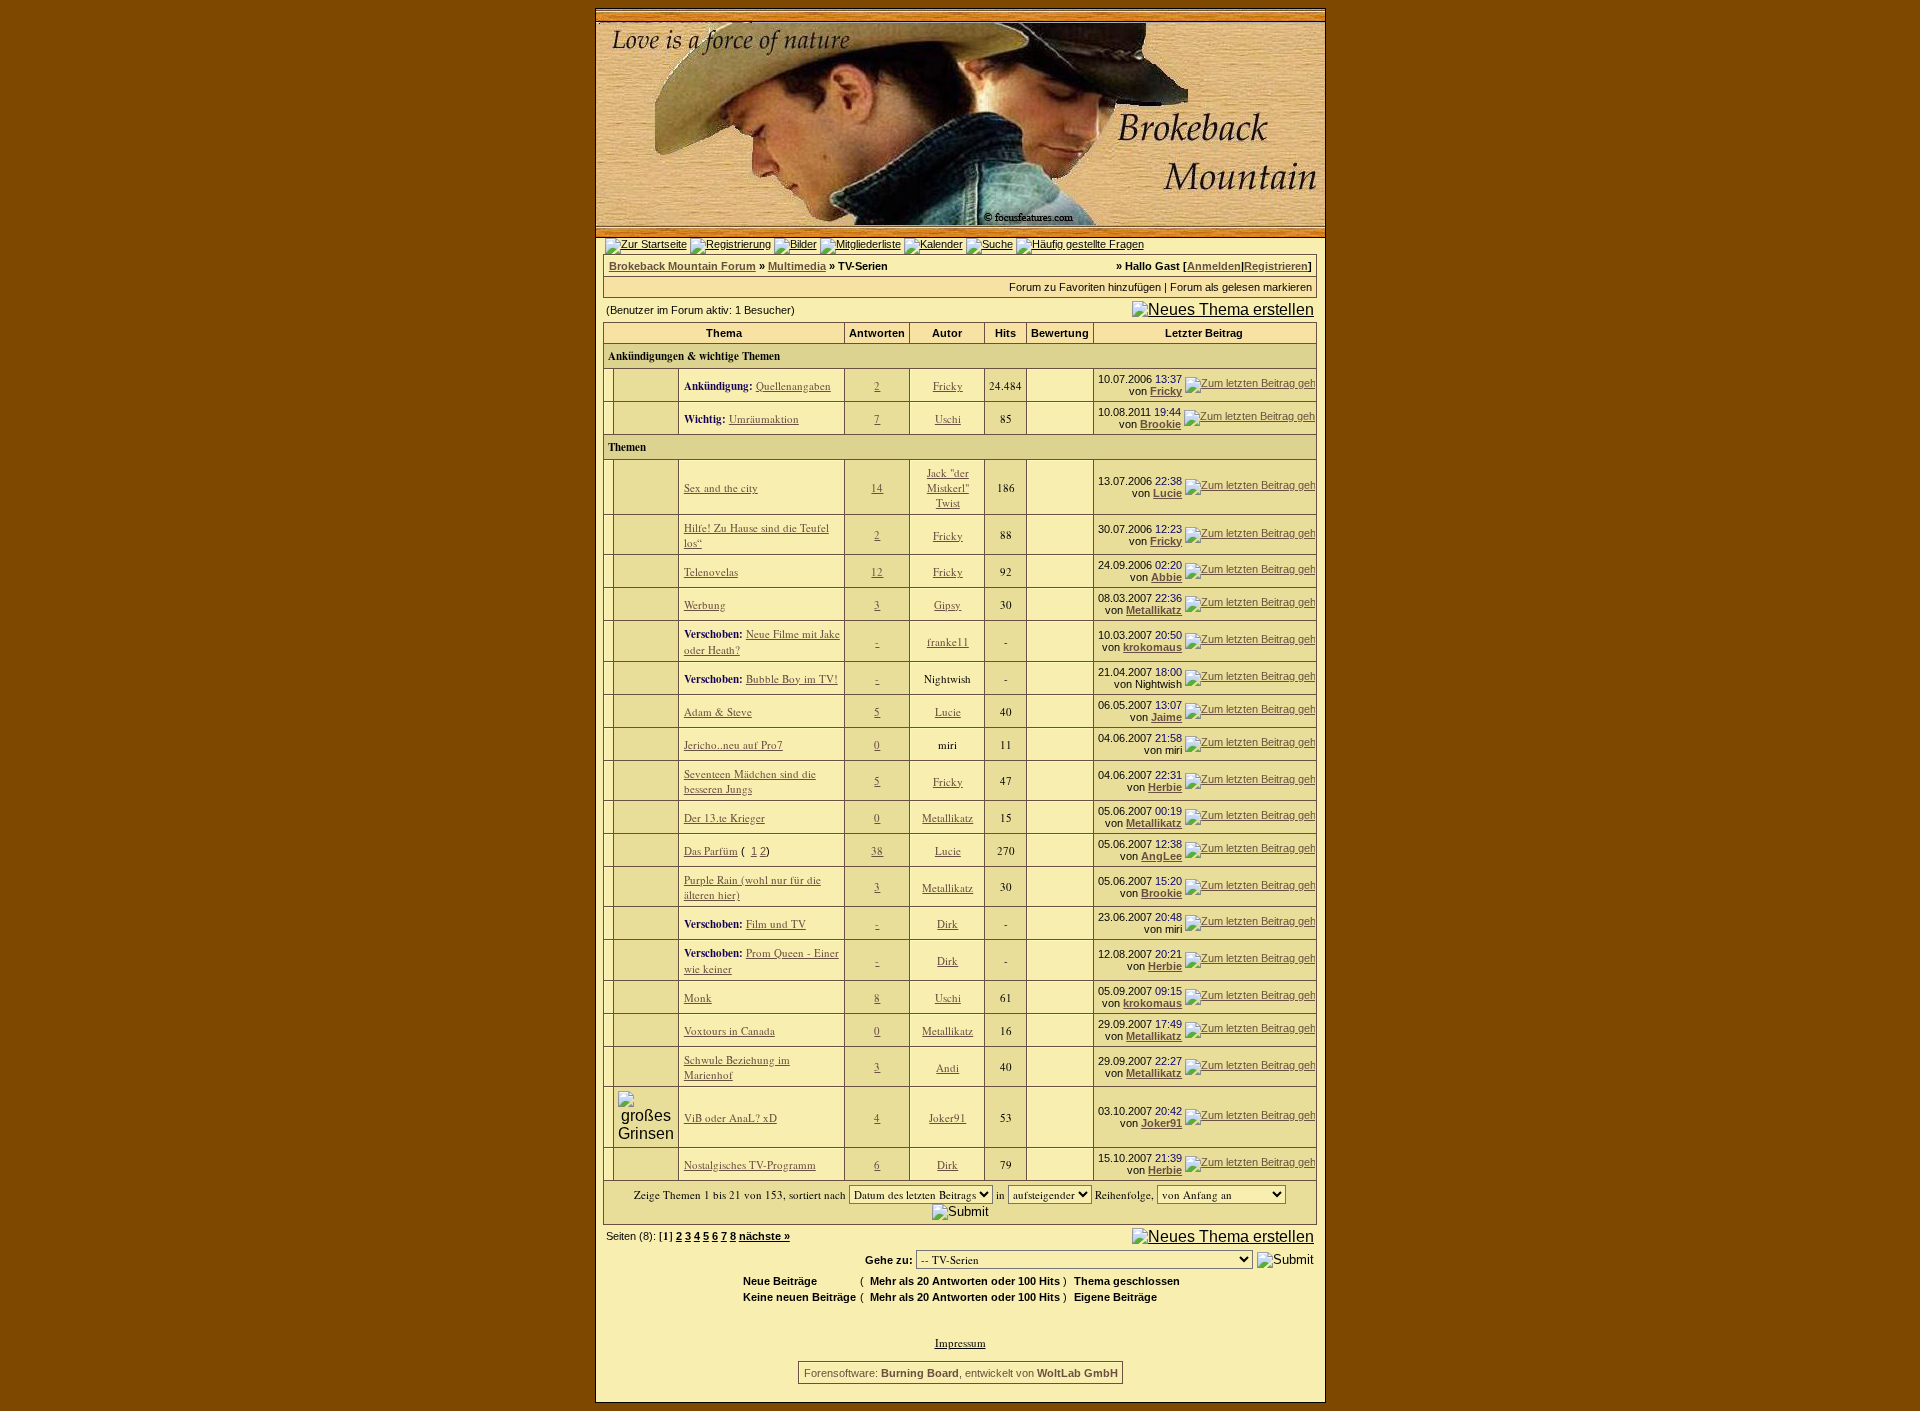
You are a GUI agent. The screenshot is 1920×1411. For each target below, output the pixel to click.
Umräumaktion (764, 418)
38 (877, 850)
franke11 (948, 641)
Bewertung (1060, 333)
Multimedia (797, 266)
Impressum (960, 1342)
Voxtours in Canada (729, 1030)
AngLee (1161, 856)
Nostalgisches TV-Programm (750, 1164)
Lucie (1167, 493)
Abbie (1166, 577)
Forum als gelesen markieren (1241, 287)
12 (877, 571)
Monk (698, 997)
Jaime (1166, 717)
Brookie (1160, 424)
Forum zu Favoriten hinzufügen (1085, 287)
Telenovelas (711, 571)
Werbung (705, 604)
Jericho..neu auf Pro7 (733, 744)
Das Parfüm (711, 850)
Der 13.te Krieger (724, 817)
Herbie (1165, 787)
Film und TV (776, 923)
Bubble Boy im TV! (792, 678)
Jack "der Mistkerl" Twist (948, 487)
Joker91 (947, 1117)
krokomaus (1152, 647)
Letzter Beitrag (1204, 333)
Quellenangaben (793, 385)
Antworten (877, 333)
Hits (1005, 333)
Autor (947, 333)
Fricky (948, 385)
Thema (724, 333)
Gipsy (947, 604)
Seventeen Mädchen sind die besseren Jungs (750, 781)
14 (877, 487)
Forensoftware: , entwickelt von (961, 1373)
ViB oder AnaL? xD (730, 1117)
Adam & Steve (718, 711)
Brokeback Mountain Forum (682, 266)
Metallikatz (1154, 610)
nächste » (764, 1236)
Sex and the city (721, 487)
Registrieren (1276, 266)
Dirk (947, 923)
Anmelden (1214, 266)
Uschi (948, 418)
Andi (947, 1067)
